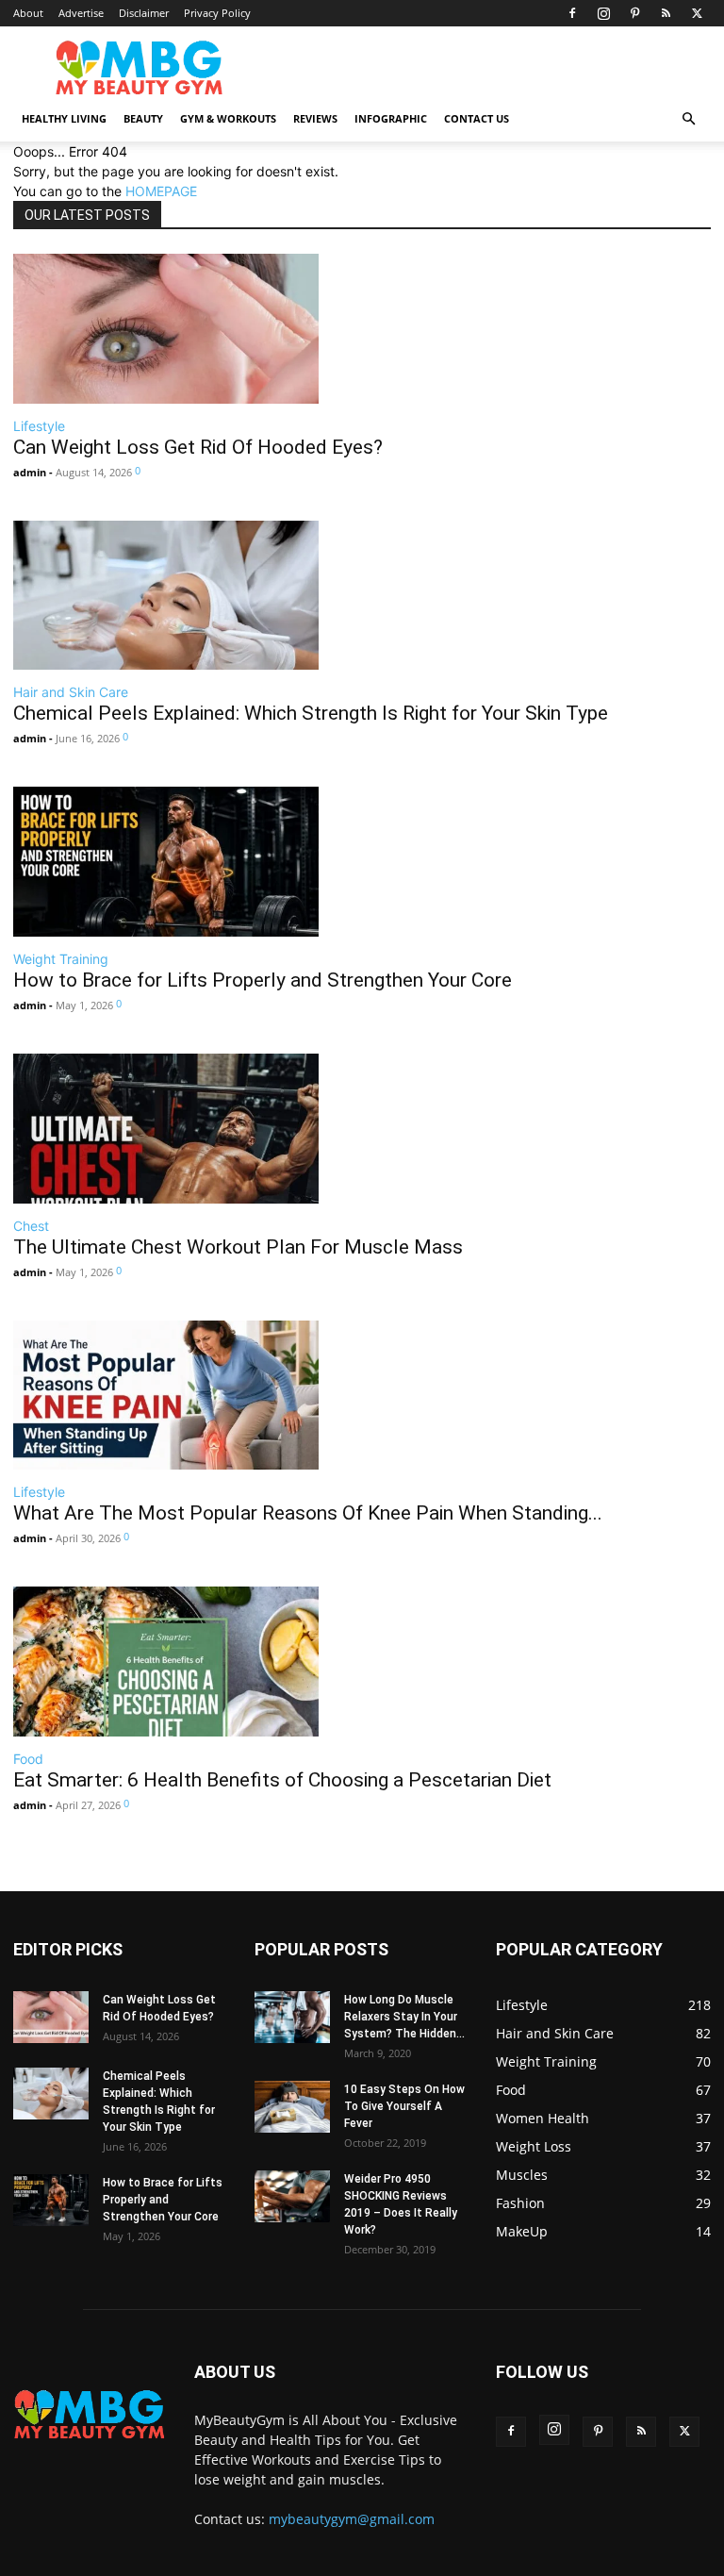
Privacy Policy (217, 13)
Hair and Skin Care (71, 692)
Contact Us (477, 118)
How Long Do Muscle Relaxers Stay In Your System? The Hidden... (404, 2017)
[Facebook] (572, 13)
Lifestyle (39, 426)
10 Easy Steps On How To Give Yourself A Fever (404, 2106)
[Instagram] (603, 13)
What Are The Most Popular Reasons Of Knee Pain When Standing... (308, 1513)
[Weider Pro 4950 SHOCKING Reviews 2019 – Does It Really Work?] (292, 2196)
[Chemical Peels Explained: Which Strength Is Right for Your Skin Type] (311, 596)
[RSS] (666, 13)
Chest (31, 1226)
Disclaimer (144, 13)
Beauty (143, 118)
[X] (697, 13)
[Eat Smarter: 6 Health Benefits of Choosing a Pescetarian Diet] (282, 1662)
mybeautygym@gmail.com (352, 2519)
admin (30, 472)
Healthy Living (64, 118)
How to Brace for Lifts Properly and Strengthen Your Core (263, 980)
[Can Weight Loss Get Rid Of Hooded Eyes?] (198, 329)
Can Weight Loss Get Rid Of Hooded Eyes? (198, 447)
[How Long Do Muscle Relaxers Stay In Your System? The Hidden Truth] (292, 2017)
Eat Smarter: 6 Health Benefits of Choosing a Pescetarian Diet (282, 1780)
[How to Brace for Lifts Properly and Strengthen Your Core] (263, 862)
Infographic (391, 118)
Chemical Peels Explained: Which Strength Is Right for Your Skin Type (311, 713)
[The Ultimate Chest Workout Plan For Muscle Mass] (238, 1129)
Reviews (315, 118)
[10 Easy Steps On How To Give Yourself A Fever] (292, 2107)
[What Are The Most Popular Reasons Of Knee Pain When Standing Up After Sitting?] (308, 1396)
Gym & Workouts (228, 118)
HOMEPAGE (161, 191)
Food (28, 1759)
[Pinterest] (634, 13)
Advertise (81, 13)
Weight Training (61, 959)
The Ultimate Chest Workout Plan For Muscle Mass (238, 1247)
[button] (688, 119)
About (28, 13)
